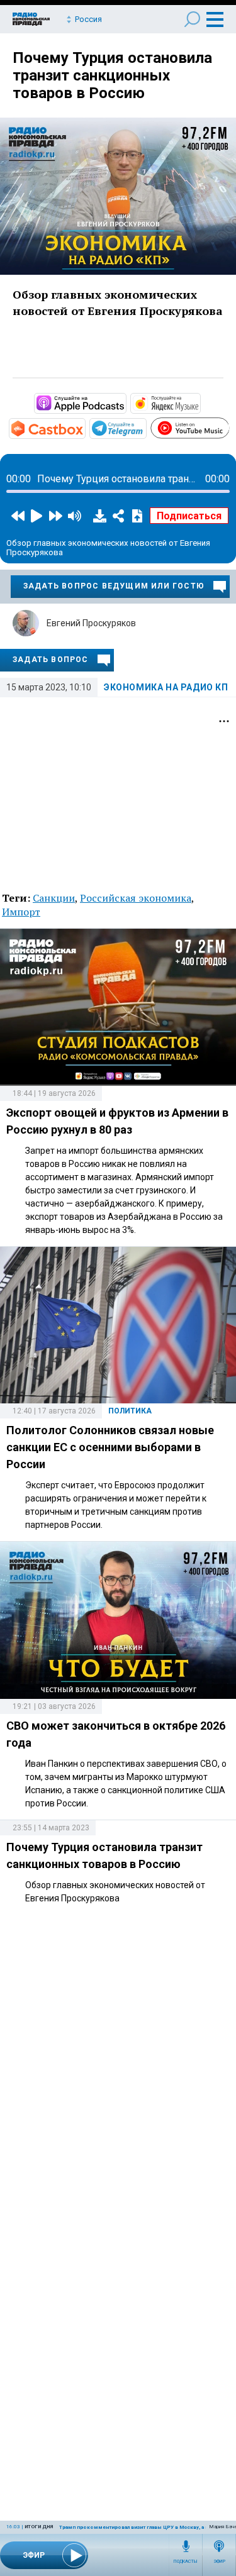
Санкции (54, 898)
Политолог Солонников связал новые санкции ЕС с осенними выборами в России (110, 1447)
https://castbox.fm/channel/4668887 (84, 428)
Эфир (219, 2562)
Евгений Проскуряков (91, 623)
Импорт (21, 912)
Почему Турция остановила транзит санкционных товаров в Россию (112, 75)
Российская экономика (136, 898)
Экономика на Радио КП (166, 687)
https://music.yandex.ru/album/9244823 (199, 402)
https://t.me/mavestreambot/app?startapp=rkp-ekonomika (145, 428)
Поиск (192, 19)
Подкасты (186, 2562)
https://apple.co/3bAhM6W (125, 402)
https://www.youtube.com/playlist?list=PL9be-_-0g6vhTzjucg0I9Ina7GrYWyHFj (229, 426)
